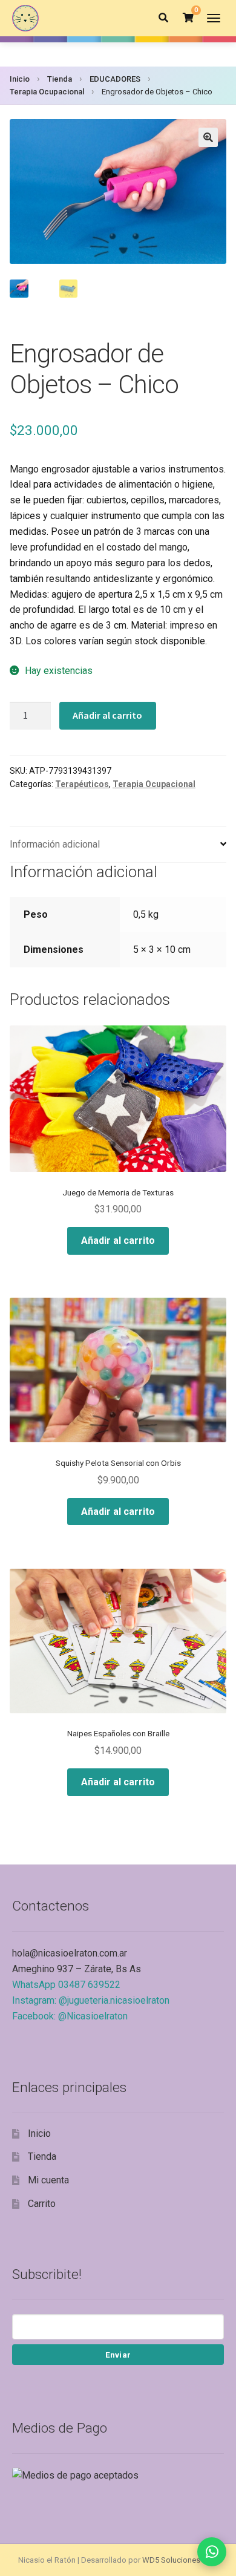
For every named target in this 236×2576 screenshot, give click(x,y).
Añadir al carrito (107, 715)
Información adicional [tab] (55, 844)
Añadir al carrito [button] (118, 1241)
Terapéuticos (82, 784)
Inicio (20, 79)
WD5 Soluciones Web (180, 2560)
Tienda (60, 79)
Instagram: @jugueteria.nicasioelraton (91, 2000)
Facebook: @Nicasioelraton (70, 2016)
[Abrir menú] (214, 18)
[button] (208, 137)
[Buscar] (163, 18)
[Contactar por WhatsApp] (212, 2552)
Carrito (42, 2204)
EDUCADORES (115, 79)
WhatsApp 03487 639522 (66, 1985)
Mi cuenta (48, 2180)
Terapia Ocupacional (47, 92)
